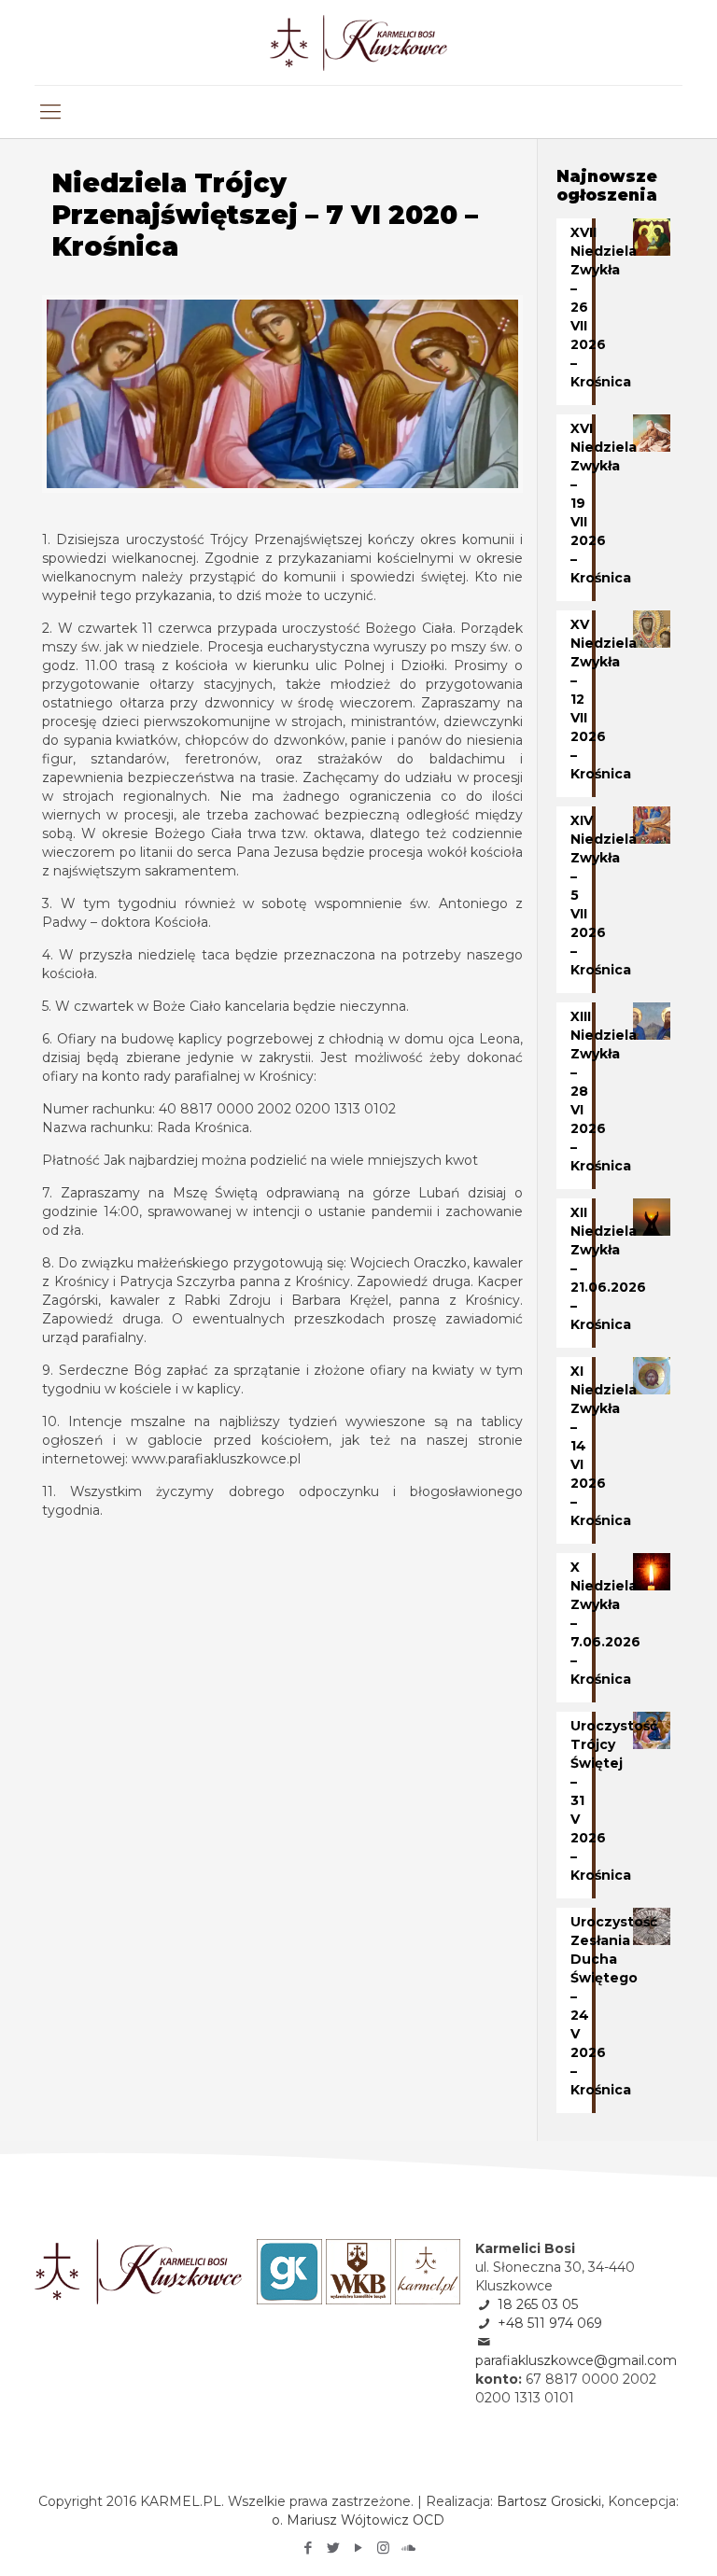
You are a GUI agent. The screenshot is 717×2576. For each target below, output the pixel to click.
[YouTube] (358, 2548)
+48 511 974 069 (550, 2323)
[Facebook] (308, 2548)
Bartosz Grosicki (549, 2501)
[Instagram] (383, 2548)
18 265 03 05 (538, 2304)
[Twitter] (333, 2548)
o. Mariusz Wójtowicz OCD (358, 2520)
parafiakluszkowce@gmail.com (576, 2360)
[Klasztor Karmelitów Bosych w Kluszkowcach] (359, 42)
